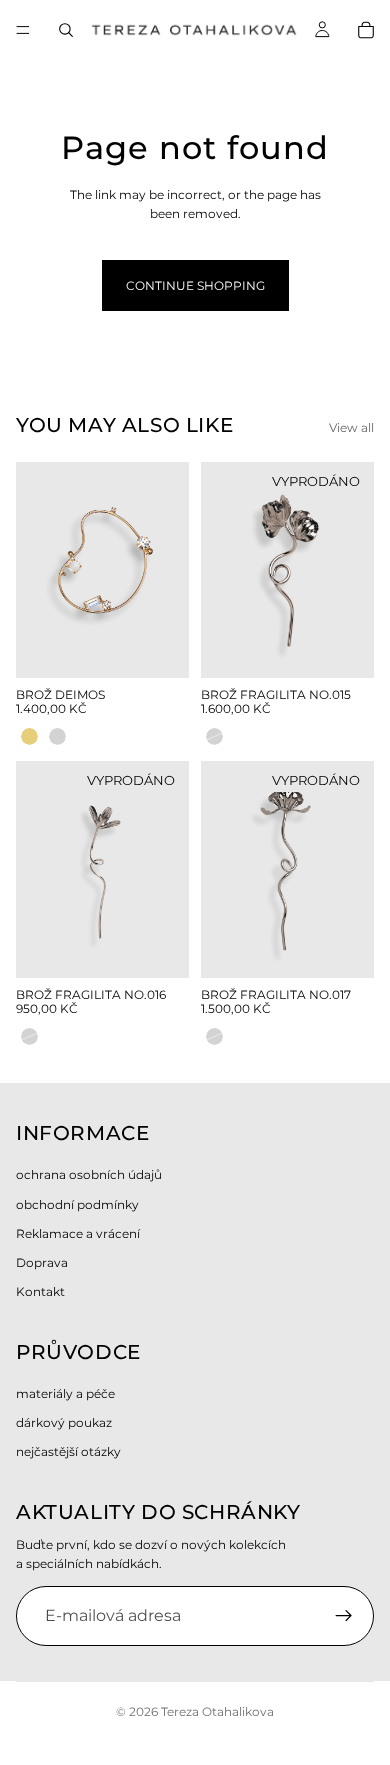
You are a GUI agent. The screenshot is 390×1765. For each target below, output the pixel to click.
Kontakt (40, 1291)
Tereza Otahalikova (217, 1711)
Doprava (42, 1262)
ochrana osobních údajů (89, 1175)
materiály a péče (65, 1393)
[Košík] (366, 30)
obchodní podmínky (77, 1204)
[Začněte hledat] (66, 30)
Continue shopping (195, 285)
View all (351, 427)
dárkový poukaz (64, 1422)
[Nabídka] (23, 30)
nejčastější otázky (68, 1451)
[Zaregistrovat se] (344, 1616)
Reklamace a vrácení (78, 1233)
